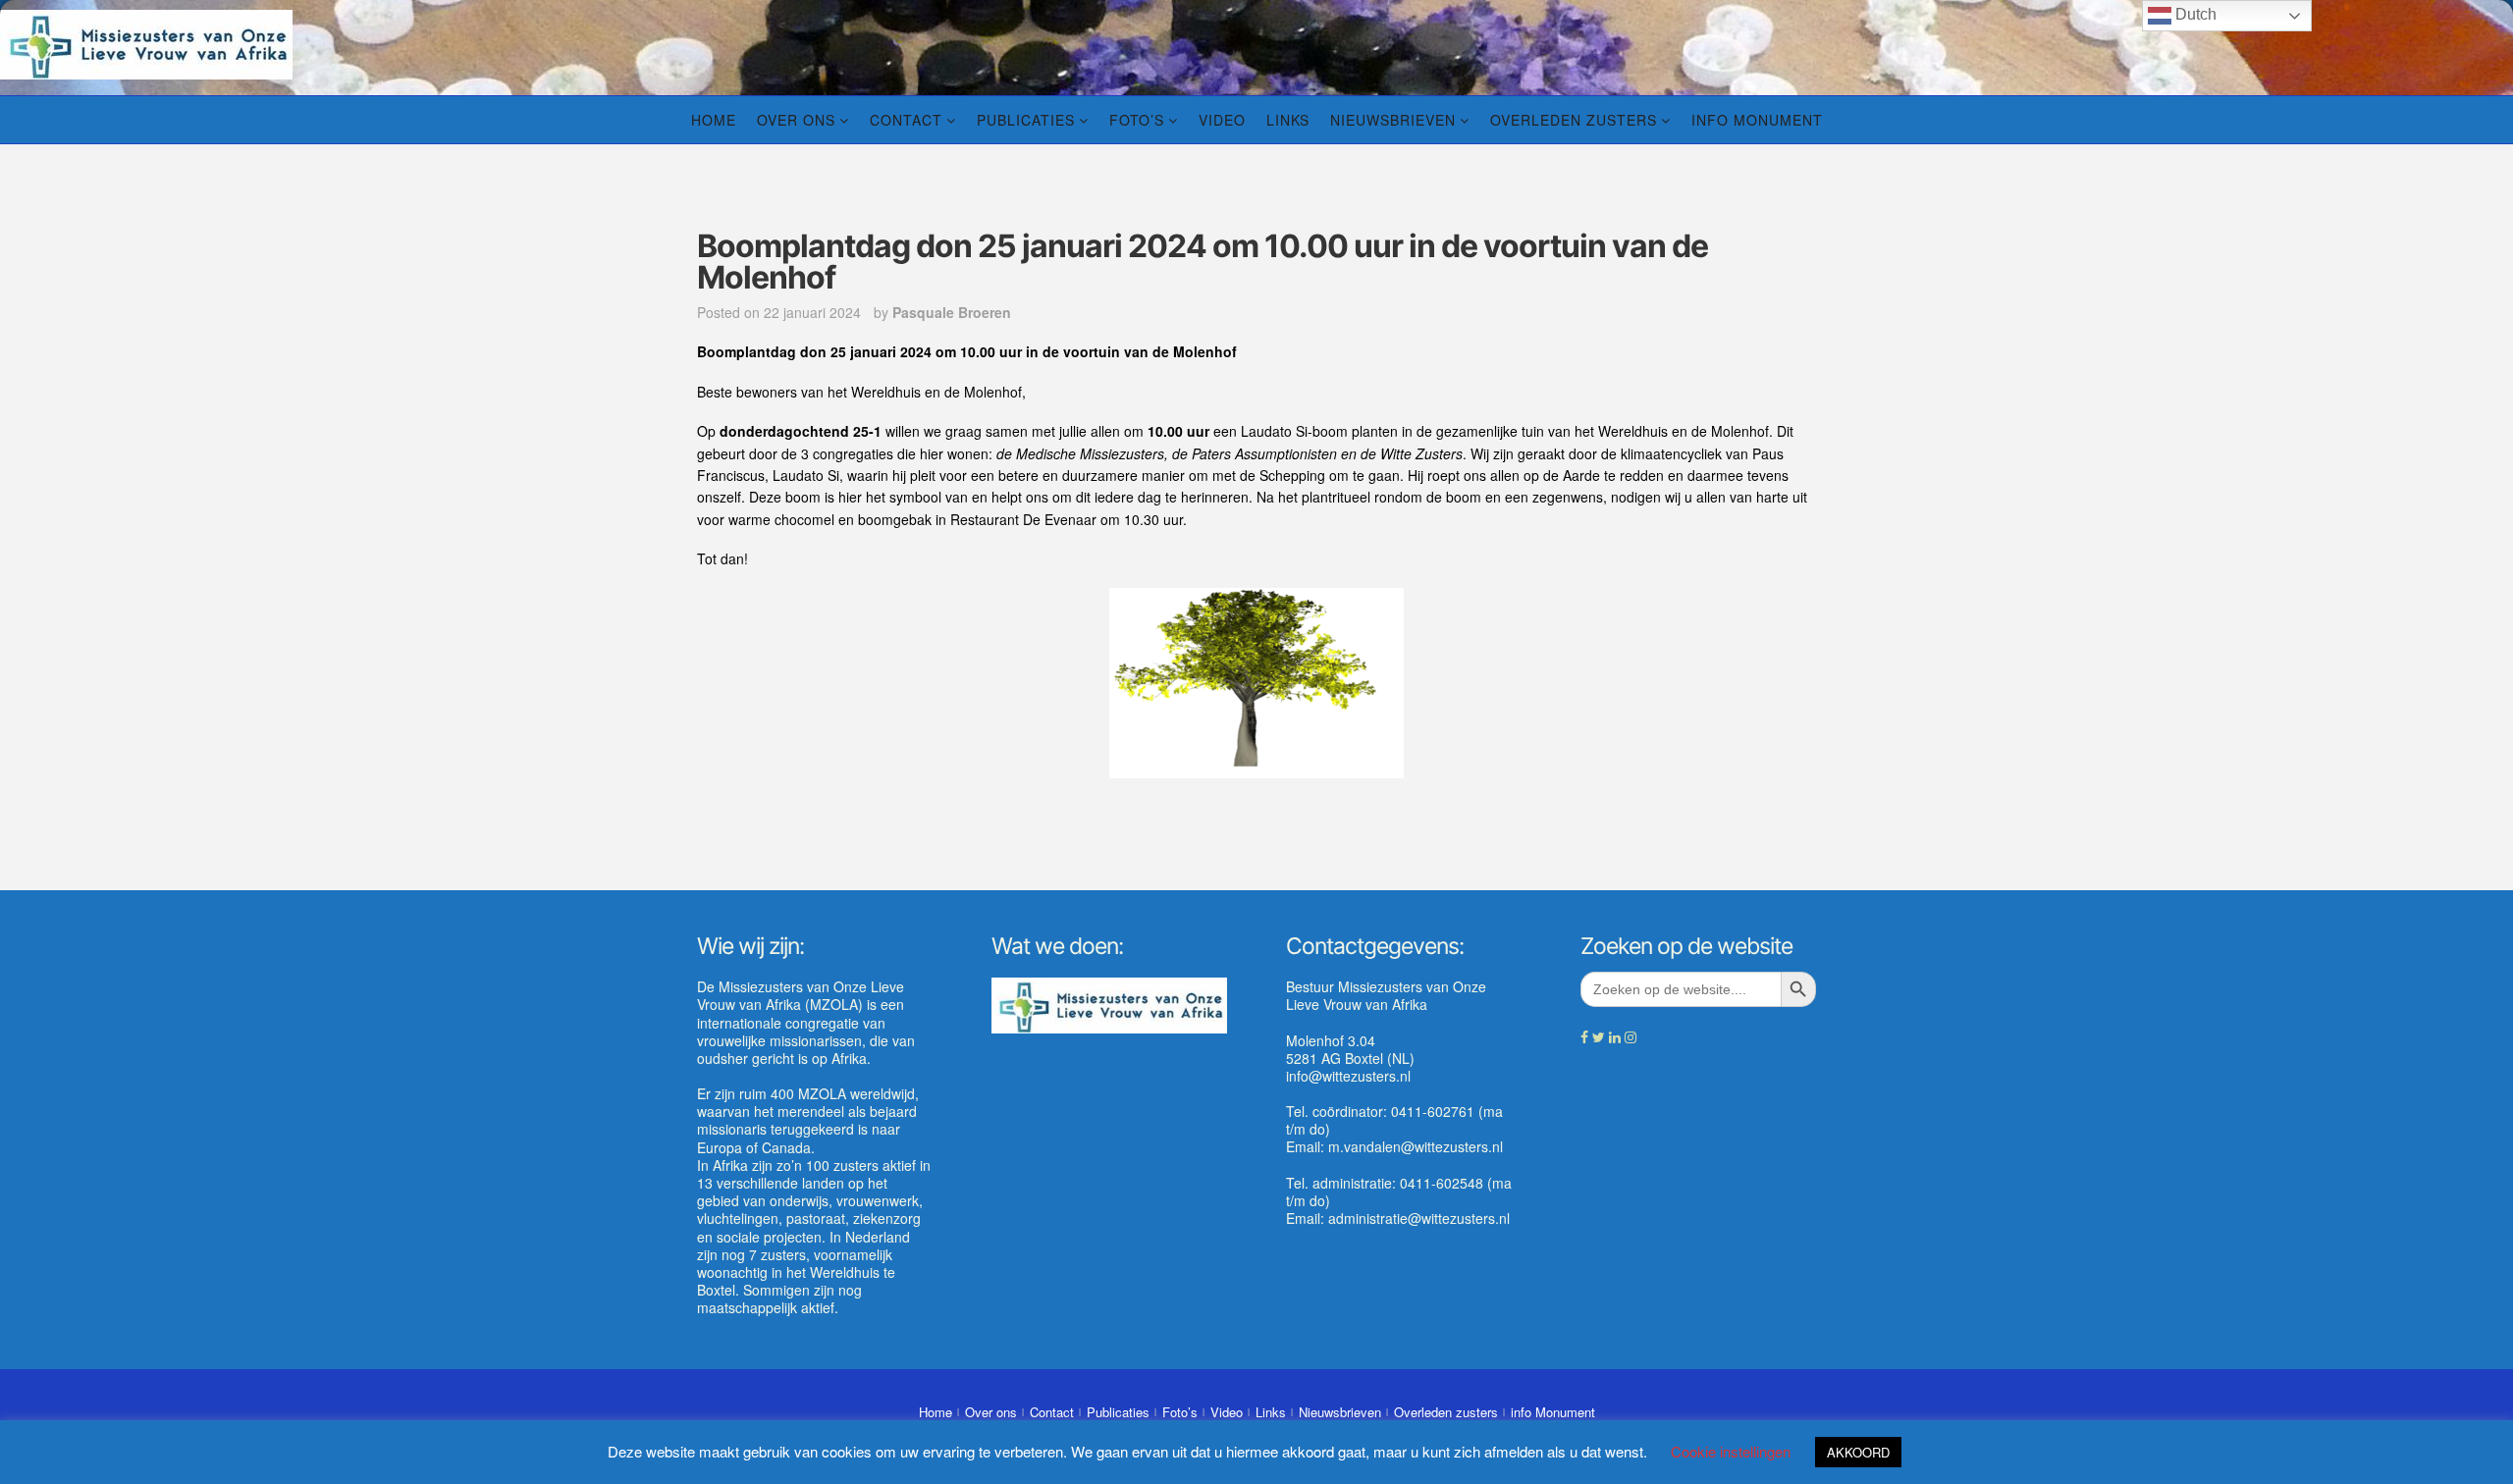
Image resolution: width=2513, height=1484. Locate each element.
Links (1288, 120)
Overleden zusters (1574, 120)
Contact (906, 120)
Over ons (796, 120)
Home (714, 120)
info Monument (1757, 120)
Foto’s (1137, 120)
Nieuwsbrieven (1393, 120)
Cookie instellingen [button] (1731, 1451)
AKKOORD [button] (1858, 1452)
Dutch (2194, 14)
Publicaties (1026, 120)
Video (1222, 120)
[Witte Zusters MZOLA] (146, 42)
